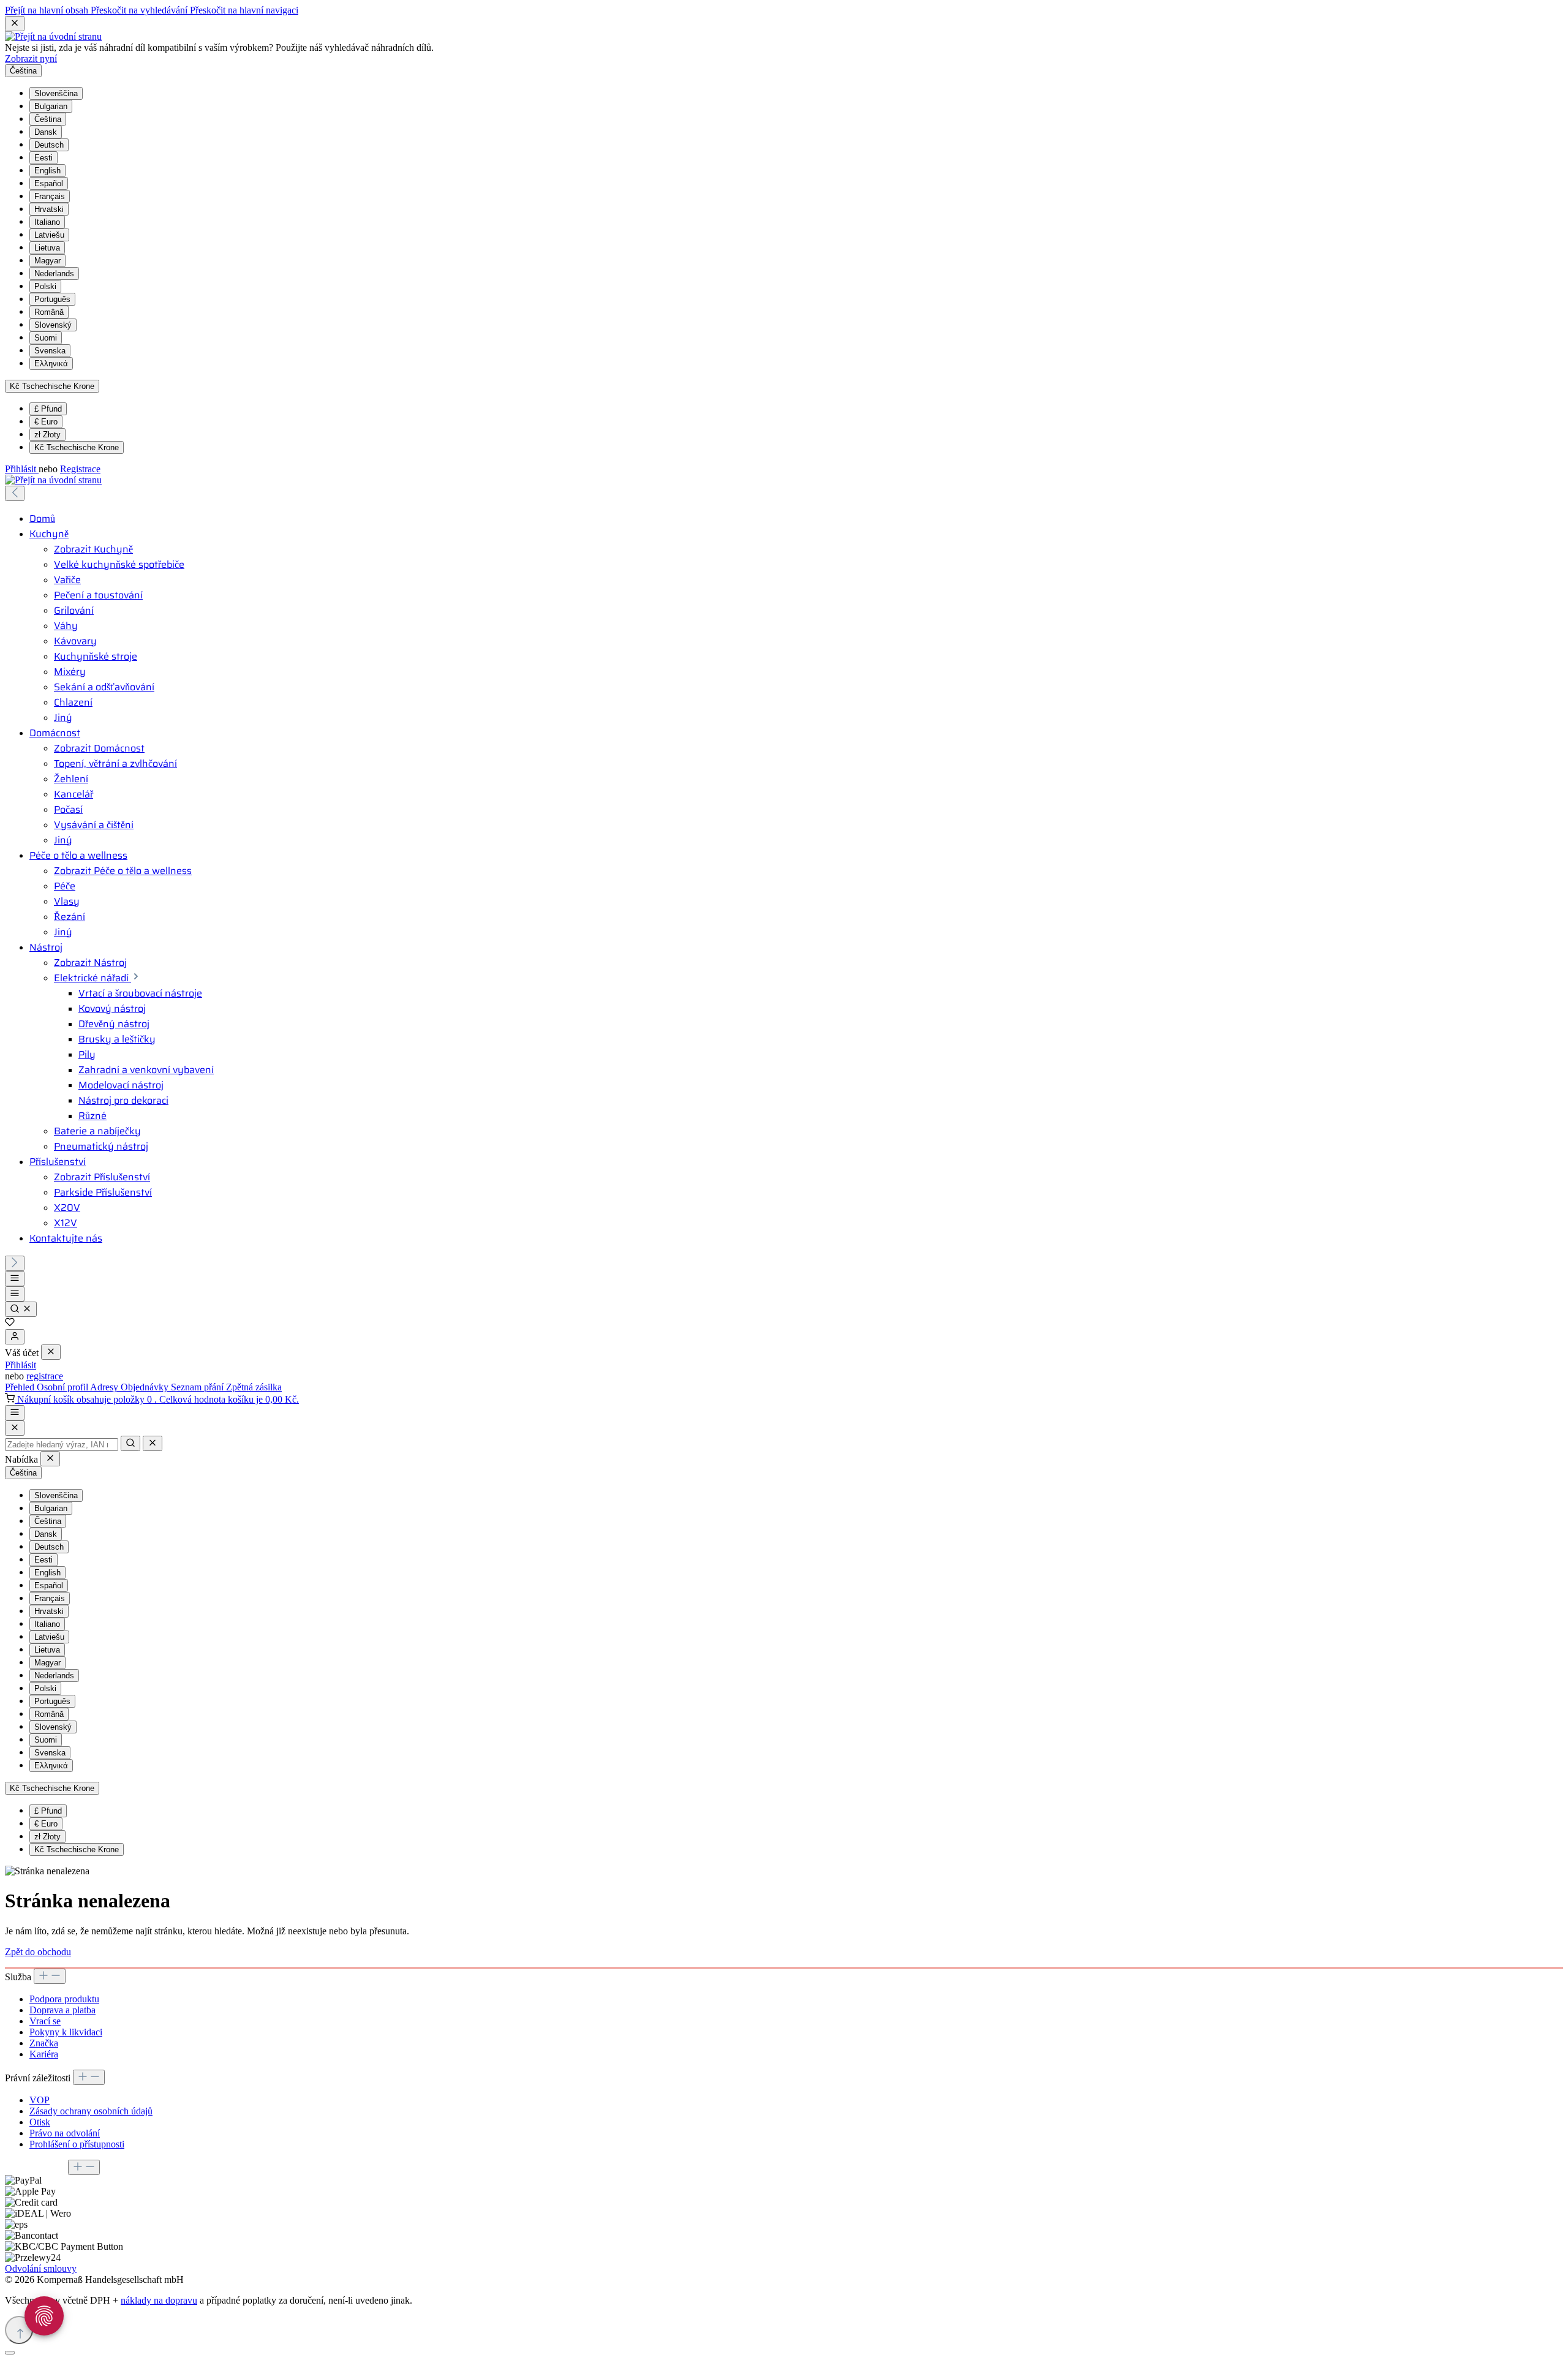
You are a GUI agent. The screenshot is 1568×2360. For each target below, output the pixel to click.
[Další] (15, 1263)
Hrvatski (49, 209)
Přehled (21, 1387)
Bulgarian (51, 106)
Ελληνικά (51, 364)
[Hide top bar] (15, 24)
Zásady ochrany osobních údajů (91, 2111)
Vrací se (45, 2021)
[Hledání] (21, 1309)
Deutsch (49, 145)
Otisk (40, 2122)
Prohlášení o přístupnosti (77, 2144)
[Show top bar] (15, 1413)
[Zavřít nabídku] (51, 1352)
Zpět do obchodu (38, 1952)
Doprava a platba (62, 2010)
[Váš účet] (15, 1337)
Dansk (46, 132)
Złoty (47, 435)
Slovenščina (56, 93)
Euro (46, 422)
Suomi (46, 338)
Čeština (48, 119)
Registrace (80, 469)
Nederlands (54, 273)
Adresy (105, 1387)
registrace (45, 1376)
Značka (44, 2043)
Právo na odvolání (65, 2133)
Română (49, 312)
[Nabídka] (15, 1279)
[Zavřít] (10, 2353)
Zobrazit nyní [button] (31, 58)
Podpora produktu (64, 1999)
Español (49, 183)
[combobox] (62, 1445)
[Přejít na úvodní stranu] (53, 36)
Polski (45, 286)
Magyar (47, 261)
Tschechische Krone (77, 447)
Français (50, 196)
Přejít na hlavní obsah (48, 10)
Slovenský (53, 325)
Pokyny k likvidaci (66, 2032)
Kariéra (44, 2054)
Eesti (43, 158)
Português (52, 299)
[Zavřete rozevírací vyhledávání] (153, 1443)
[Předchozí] (15, 493)
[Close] (15, 1428)
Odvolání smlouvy (41, 2268)
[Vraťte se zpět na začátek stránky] (19, 2330)
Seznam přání (198, 1387)
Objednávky (146, 1387)
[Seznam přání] (10, 1323)
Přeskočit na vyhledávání (140, 10)
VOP (40, 2100)
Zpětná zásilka (254, 1387)
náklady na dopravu (159, 2300)
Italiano (47, 222)
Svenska (50, 351)
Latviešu (49, 235)
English (47, 171)
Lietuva (47, 248)
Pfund (48, 409)
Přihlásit (22, 469)
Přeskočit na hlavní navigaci (244, 10)
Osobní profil (63, 1387)
